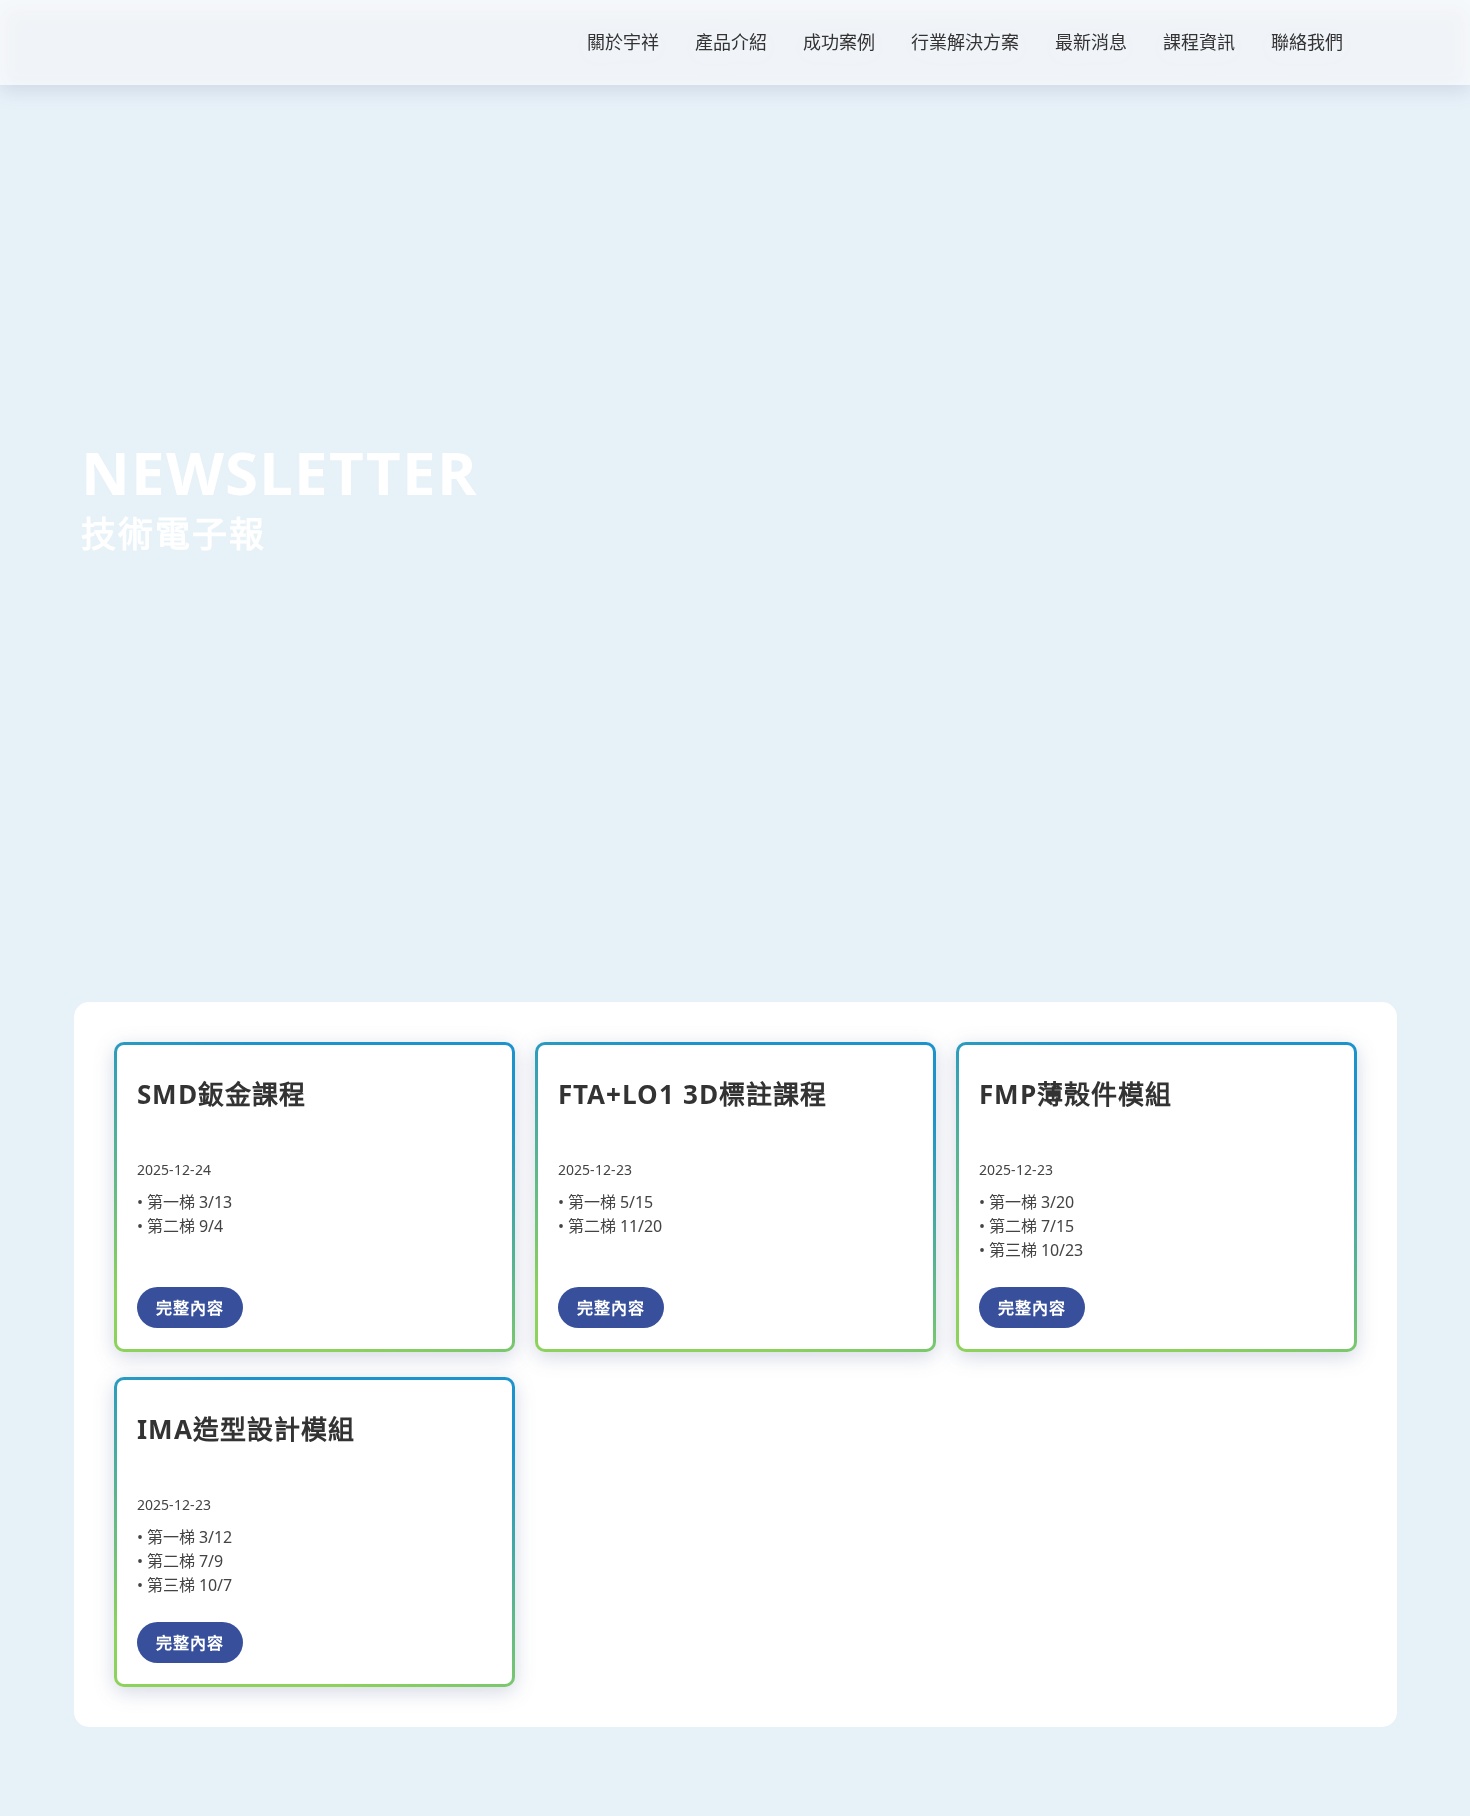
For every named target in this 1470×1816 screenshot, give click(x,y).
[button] (1387, 42)
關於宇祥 (623, 42)
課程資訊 (1199, 42)
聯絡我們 (1307, 42)
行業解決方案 (965, 42)
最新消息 (1091, 42)
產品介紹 (731, 42)
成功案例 (839, 42)
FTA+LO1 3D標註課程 (692, 1094)
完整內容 (190, 1307)
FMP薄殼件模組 (1075, 1094)
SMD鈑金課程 (221, 1094)
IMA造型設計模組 (246, 1429)
